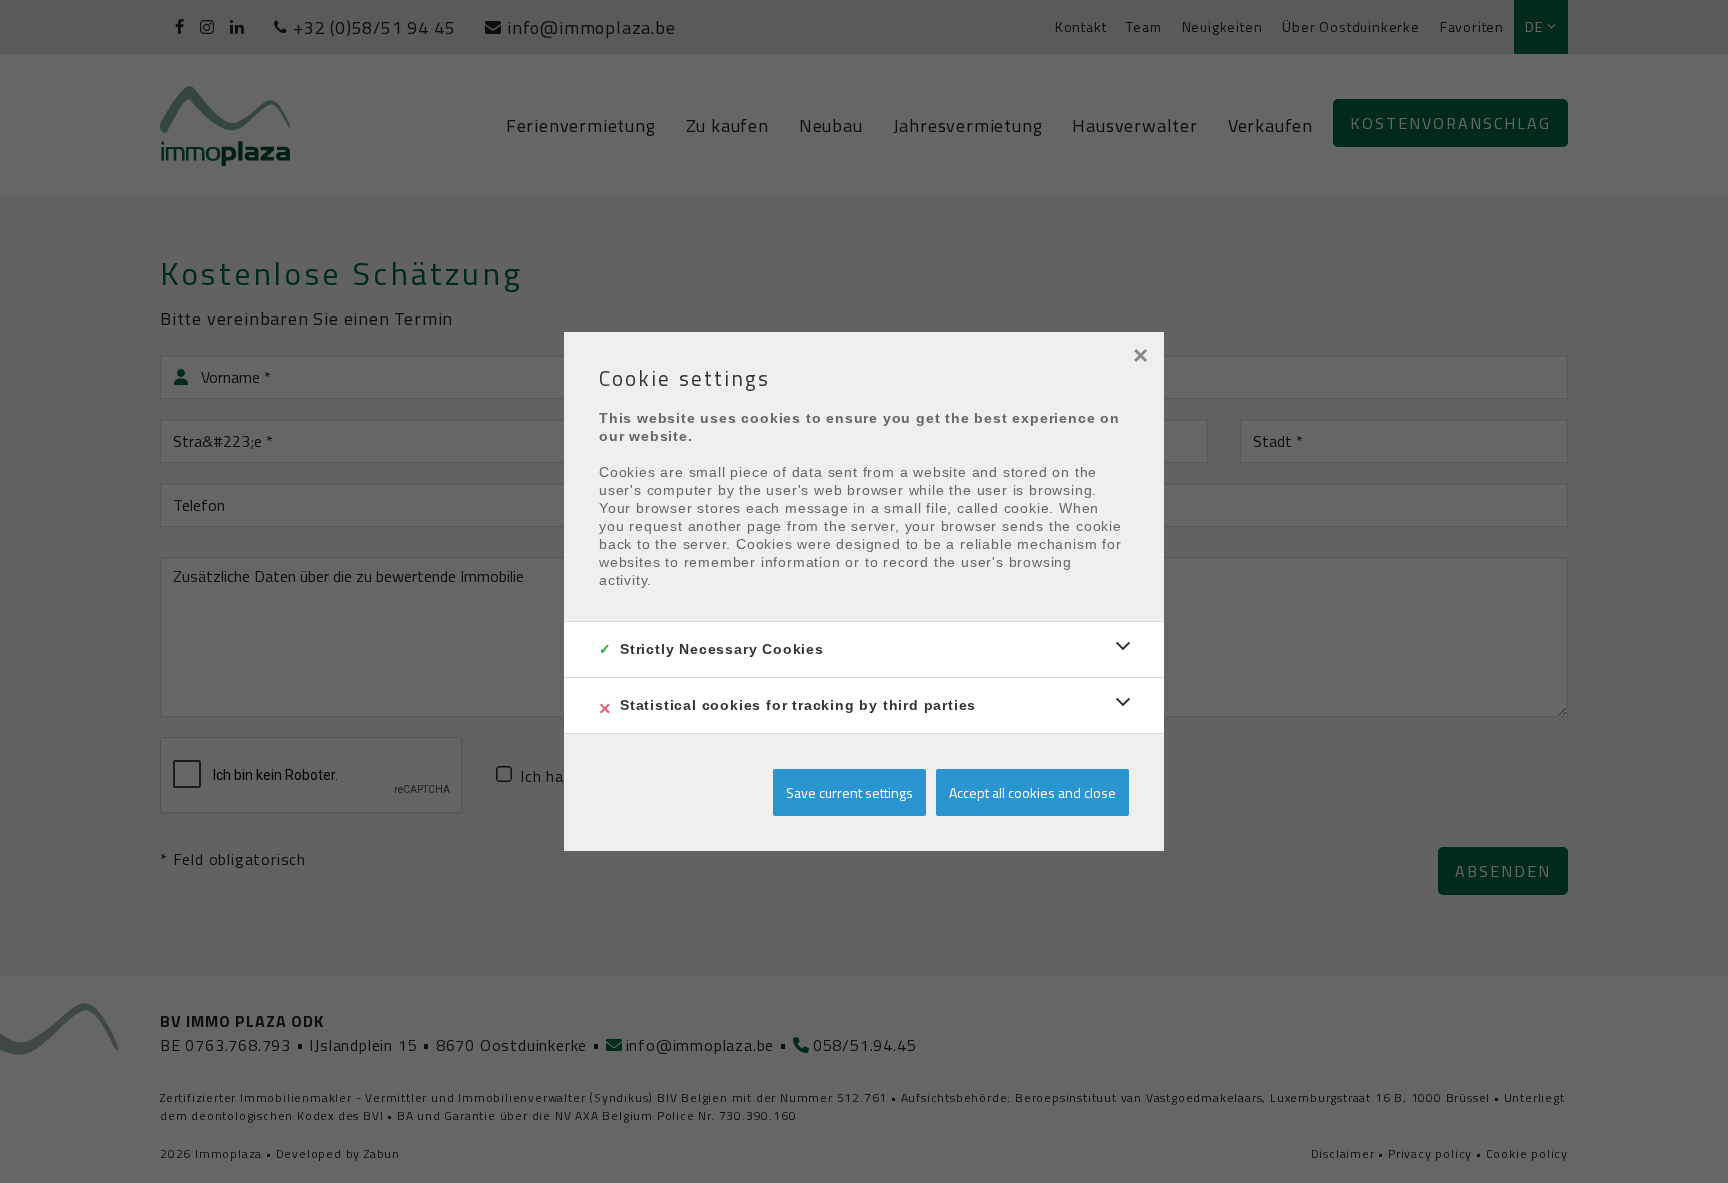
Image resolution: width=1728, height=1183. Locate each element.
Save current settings (849, 792)
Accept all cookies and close (1032, 792)
